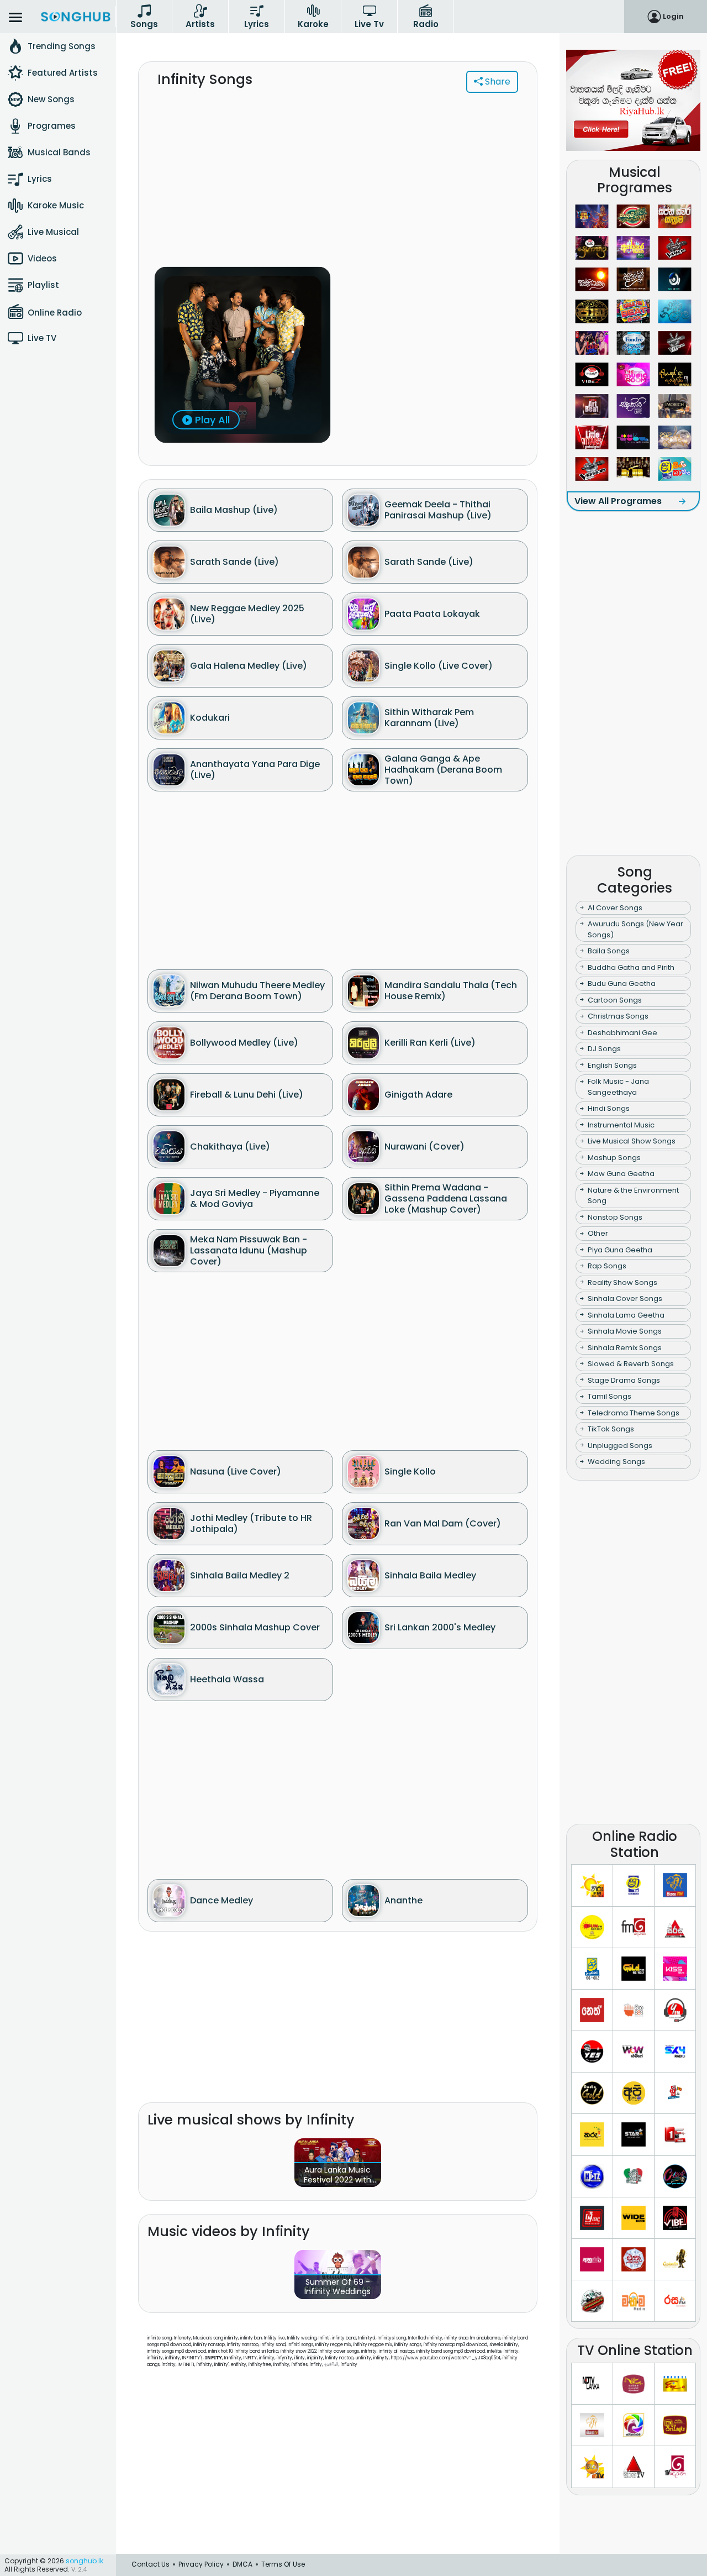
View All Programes (618, 501)
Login (673, 16)
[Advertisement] (338, 186)
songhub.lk (85, 2561)
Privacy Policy (201, 2564)
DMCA (242, 2564)
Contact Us (151, 2564)
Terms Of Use (283, 2564)
